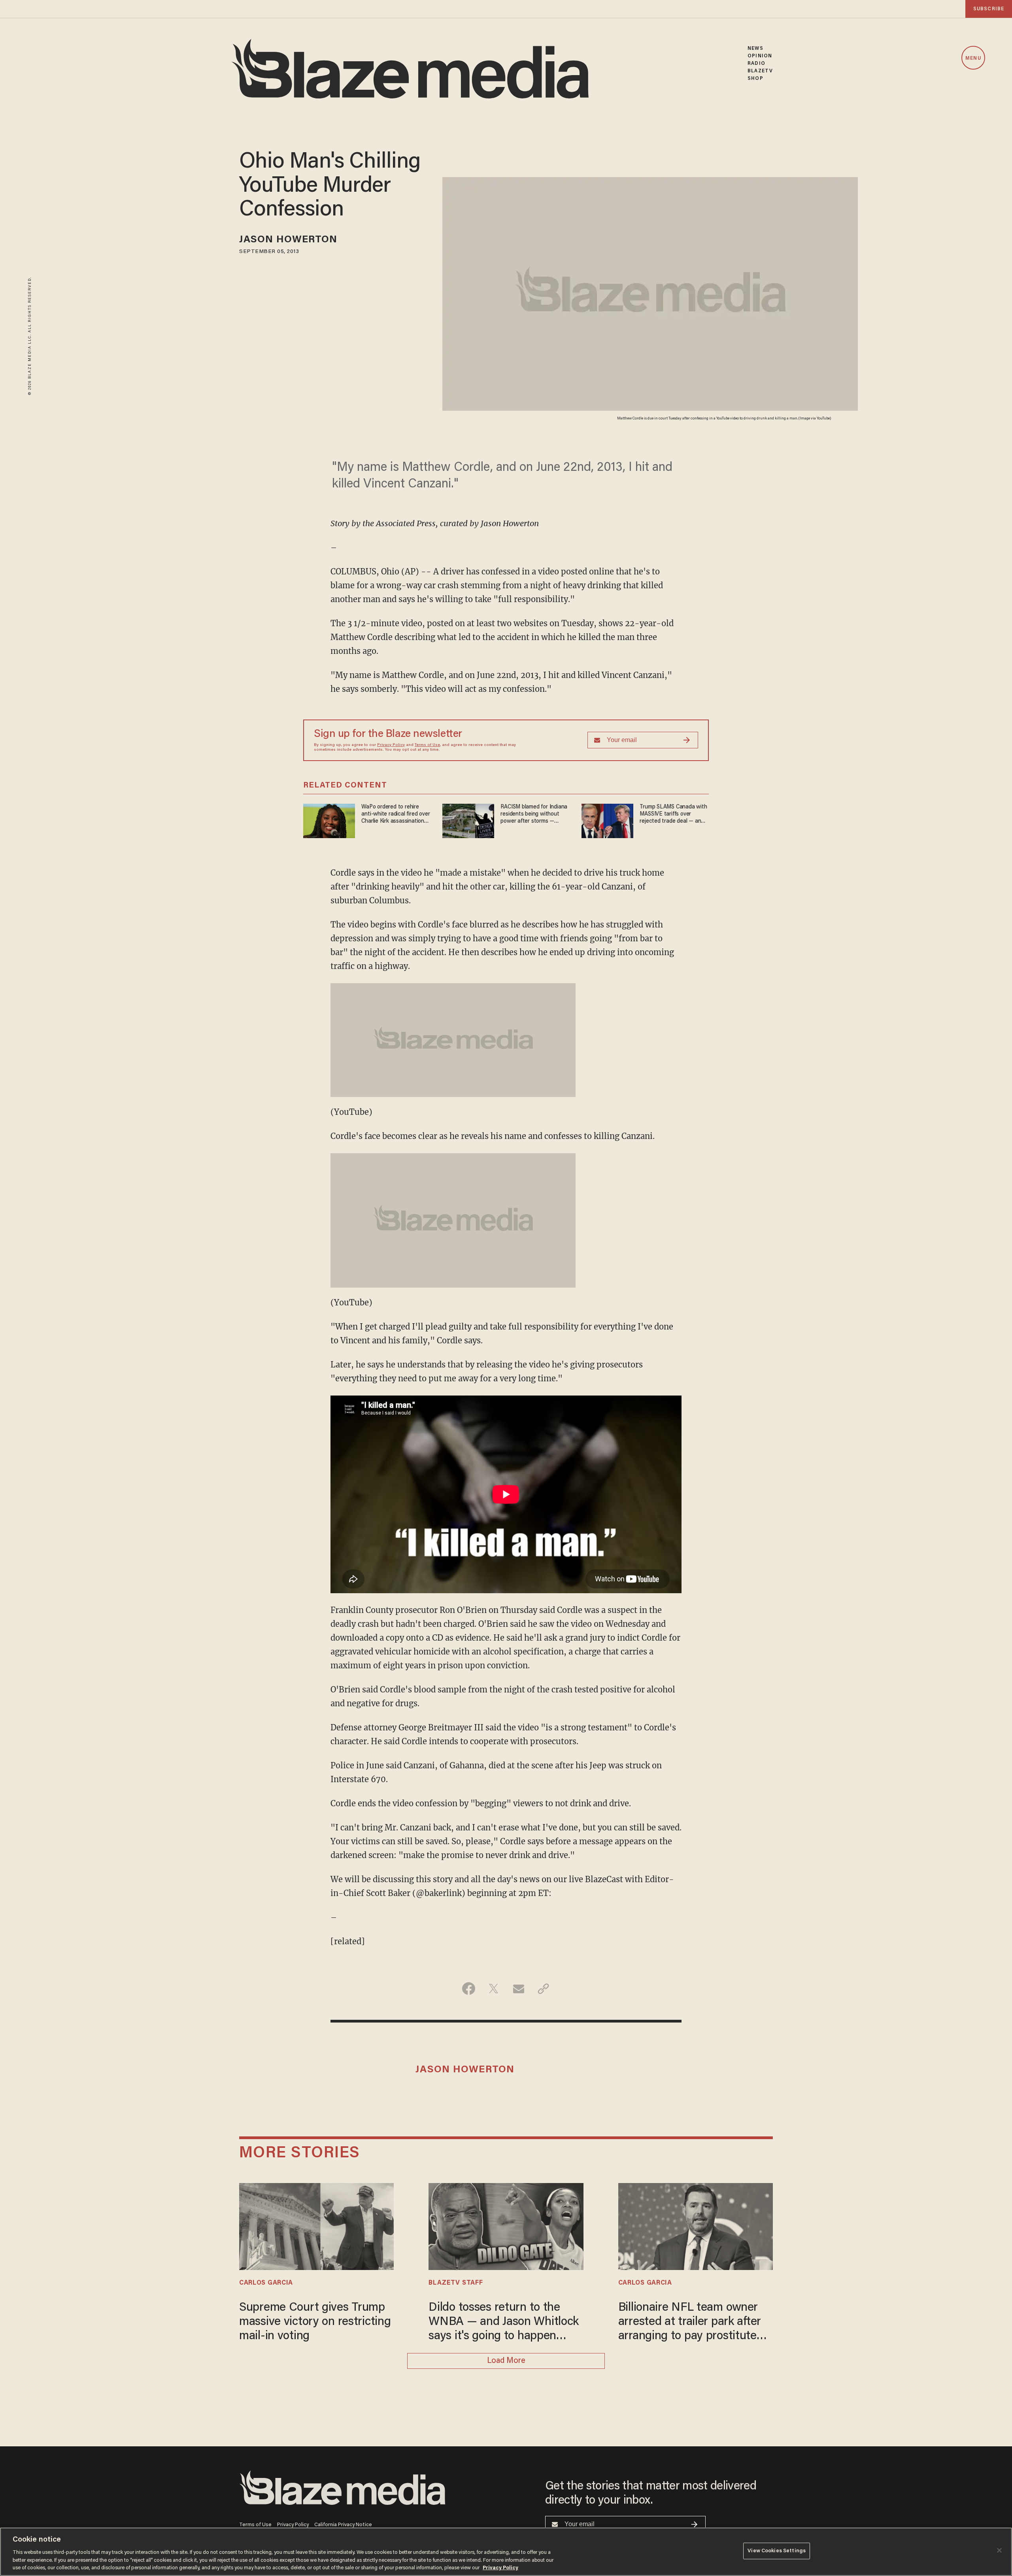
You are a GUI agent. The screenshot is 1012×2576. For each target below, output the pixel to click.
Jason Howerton (288, 240)
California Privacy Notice (343, 2525)
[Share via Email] (518, 1989)
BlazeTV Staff (456, 2283)
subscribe (989, 9)
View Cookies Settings (777, 2551)
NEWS (755, 48)
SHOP (755, 78)
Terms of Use (427, 745)
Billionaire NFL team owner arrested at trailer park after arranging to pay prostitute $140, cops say (690, 2323)
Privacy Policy (391, 745)
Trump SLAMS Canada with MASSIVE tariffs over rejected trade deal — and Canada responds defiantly (673, 815)
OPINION (760, 56)
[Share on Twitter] (494, 1989)
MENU (973, 58)
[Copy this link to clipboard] (543, 1989)
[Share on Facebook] (469, 1989)
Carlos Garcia (266, 2283)
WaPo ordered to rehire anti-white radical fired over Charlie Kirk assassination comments (396, 815)
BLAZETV (760, 71)
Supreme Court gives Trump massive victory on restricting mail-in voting (315, 2322)
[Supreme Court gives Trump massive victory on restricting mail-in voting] (316, 2226)
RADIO (756, 63)
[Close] (999, 2550)
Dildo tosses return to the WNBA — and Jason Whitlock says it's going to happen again (504, 2323)
